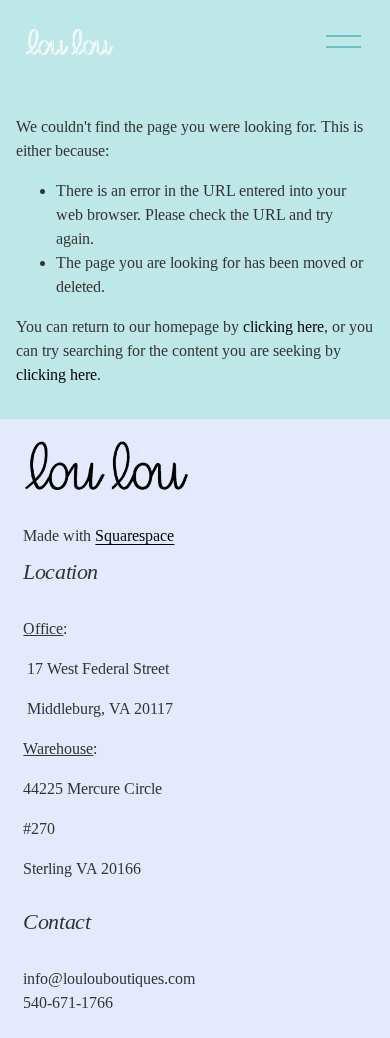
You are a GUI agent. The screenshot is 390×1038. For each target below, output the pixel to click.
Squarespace (134, 535)
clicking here (283, 326)
